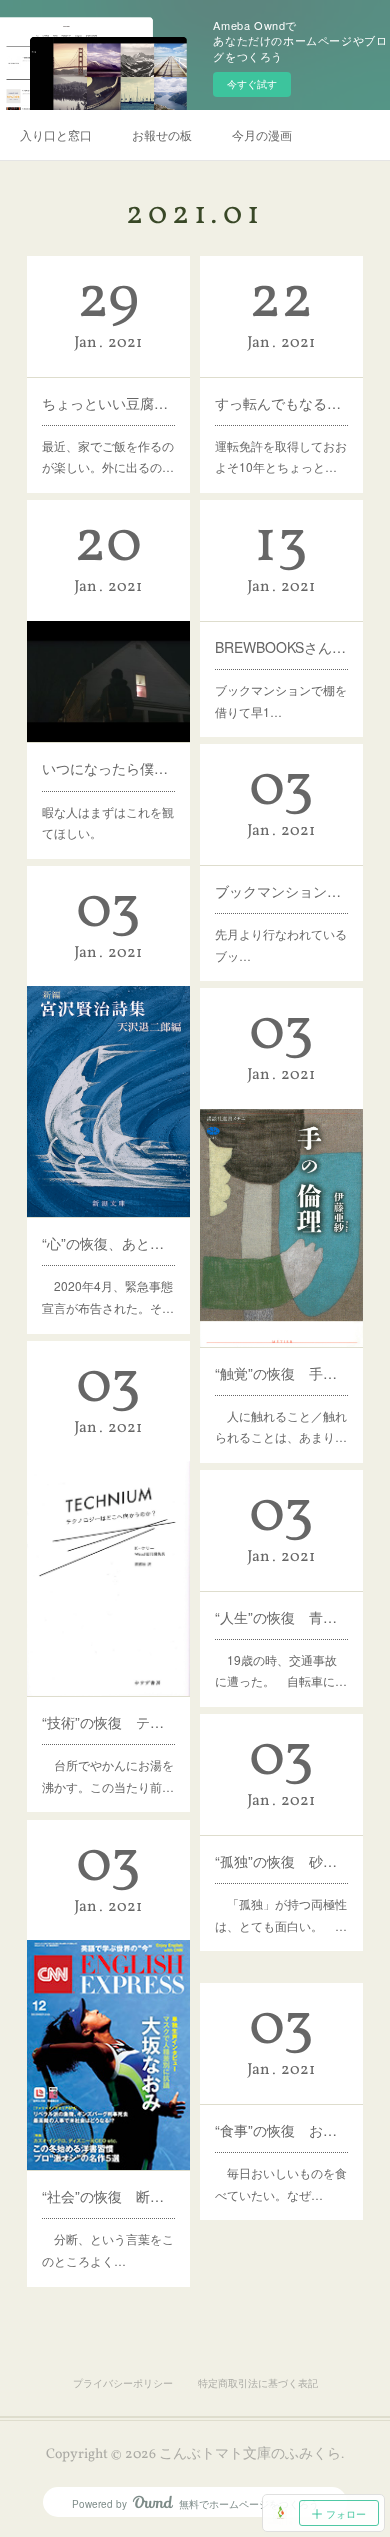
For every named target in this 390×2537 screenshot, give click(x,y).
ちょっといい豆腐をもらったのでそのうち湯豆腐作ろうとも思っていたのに (108, 403)
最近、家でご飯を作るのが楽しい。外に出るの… (108, 456)
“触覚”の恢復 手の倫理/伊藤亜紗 (281, 1373)
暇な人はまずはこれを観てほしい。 (108, 822)
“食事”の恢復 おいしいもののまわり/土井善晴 (281, 2130)
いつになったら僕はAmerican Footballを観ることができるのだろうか (108, 768)
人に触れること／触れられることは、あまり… (281, 1426)
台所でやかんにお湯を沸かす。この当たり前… (108, 1775)
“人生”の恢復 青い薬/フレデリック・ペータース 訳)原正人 (281, 1617)
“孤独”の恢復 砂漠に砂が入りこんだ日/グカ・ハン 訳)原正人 (281, 1861)
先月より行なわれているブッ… (281, 944)
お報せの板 (162, 134)
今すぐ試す (252, 84)
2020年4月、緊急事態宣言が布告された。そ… (108, 1296)
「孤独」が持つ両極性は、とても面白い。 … (281, 1914)
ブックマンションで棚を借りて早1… (281, 700)
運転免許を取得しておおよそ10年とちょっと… (281, 456)
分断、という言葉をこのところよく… (108, 2249)
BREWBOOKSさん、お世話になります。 (281, 647)
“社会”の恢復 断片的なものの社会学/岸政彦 (108, 2196)
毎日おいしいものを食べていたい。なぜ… (281, 2183)
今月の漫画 (262, 134)
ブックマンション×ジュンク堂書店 (281, 891)
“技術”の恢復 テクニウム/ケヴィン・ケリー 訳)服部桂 (108, 1722)
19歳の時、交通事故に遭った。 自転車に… (281, 1670)
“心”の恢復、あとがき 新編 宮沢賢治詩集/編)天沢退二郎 (108, 1243)
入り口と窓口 (56, 134)
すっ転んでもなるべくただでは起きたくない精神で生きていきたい (281, 403)
